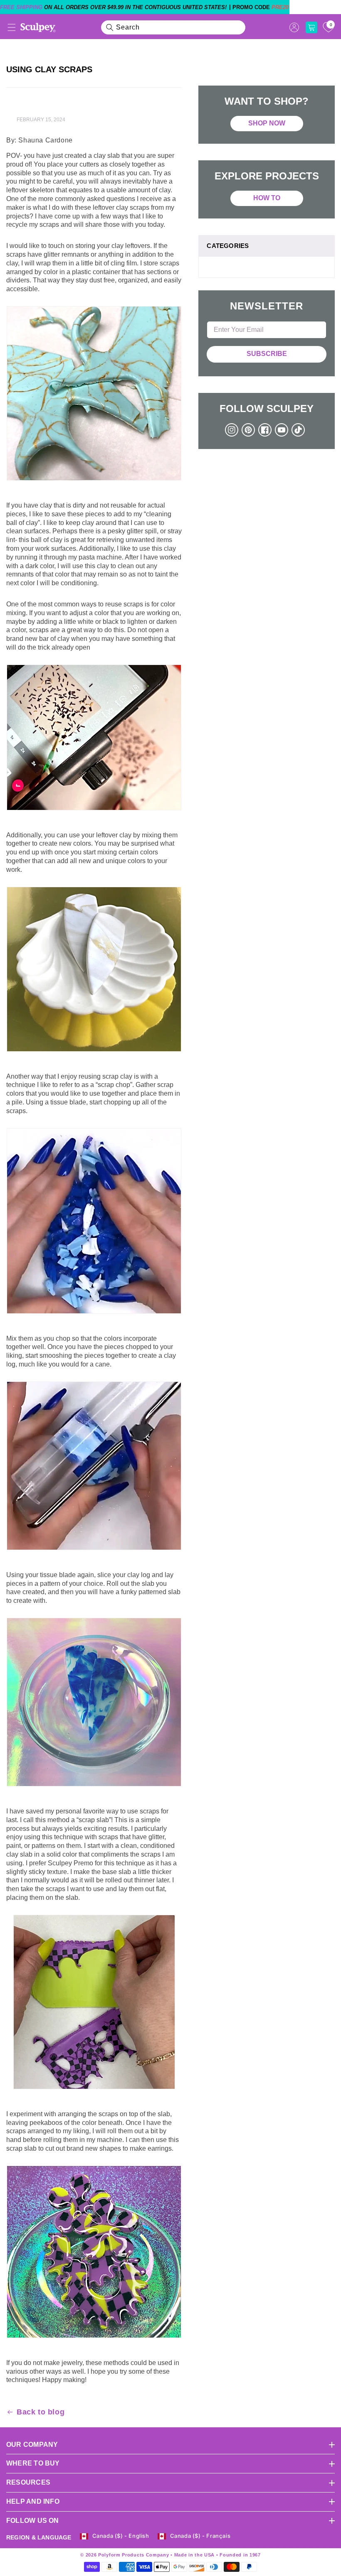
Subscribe (267, 354)
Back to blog (41, 2412)
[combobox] (173, 27)
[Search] (110, 27)
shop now (267, 123)
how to (267, 198)
